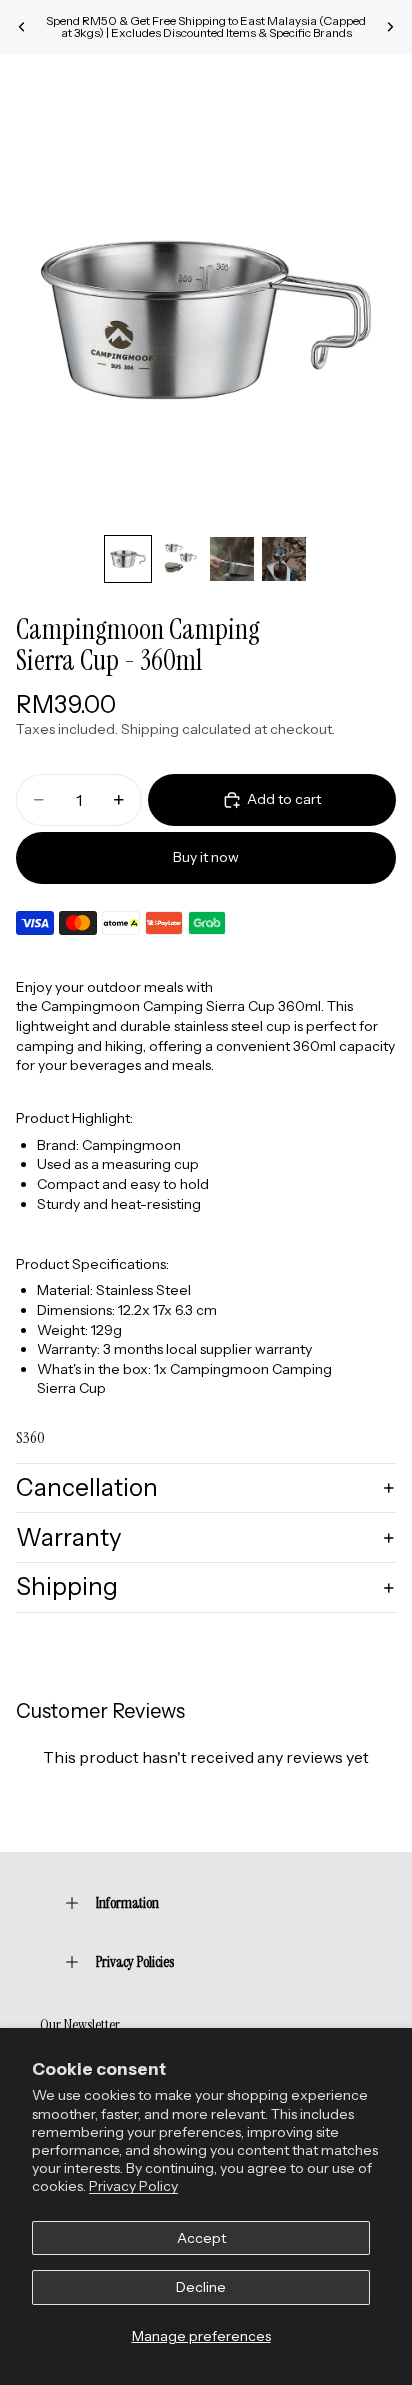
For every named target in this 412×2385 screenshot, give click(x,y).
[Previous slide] (22, 27)
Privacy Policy (133, 2186)
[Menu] (23, 84)
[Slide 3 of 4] (232, 559)
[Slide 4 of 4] (284, 559)
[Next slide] (390, 27)
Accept (201, 2238)
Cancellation (87, 1487)
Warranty (69, 1537)
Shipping (67, 1586)
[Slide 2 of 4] (180, 559)
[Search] (66, 84)
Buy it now (206, 857)
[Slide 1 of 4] (128, 559)
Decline (201, 2287)
